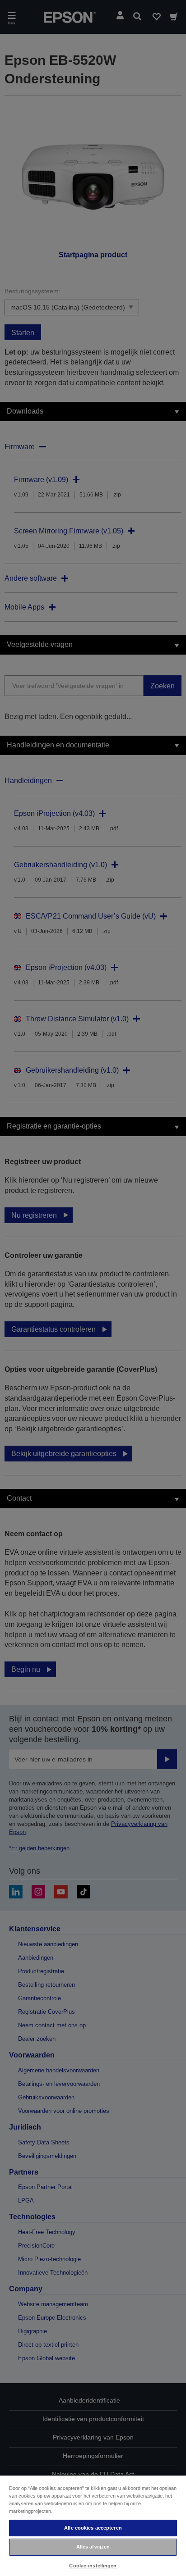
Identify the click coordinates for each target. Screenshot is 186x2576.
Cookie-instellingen (93, 2566)
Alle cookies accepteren (93, 2528)
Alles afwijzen (93, 2547)
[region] (93, 2525)
